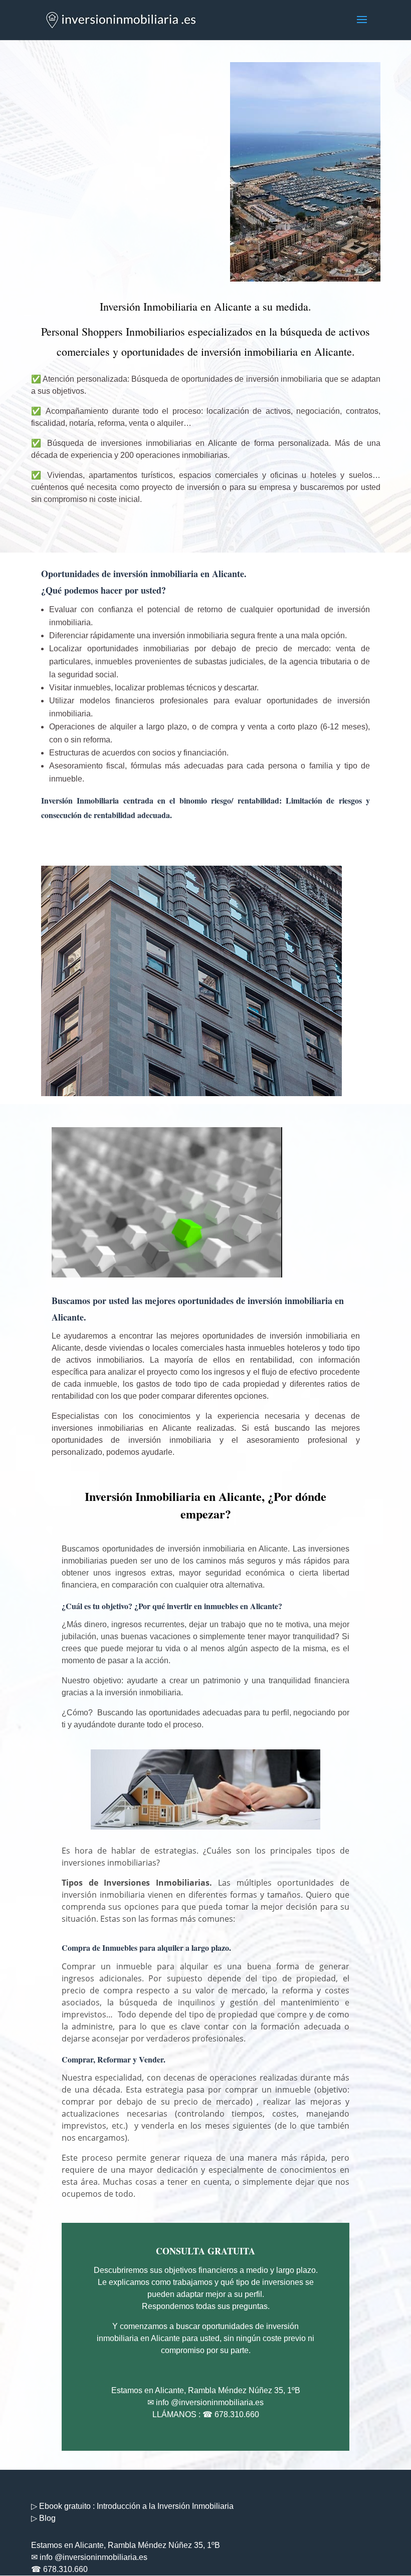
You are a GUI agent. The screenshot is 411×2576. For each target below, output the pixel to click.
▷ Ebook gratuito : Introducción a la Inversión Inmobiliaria (132, 2506)
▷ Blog (43, 2518)
